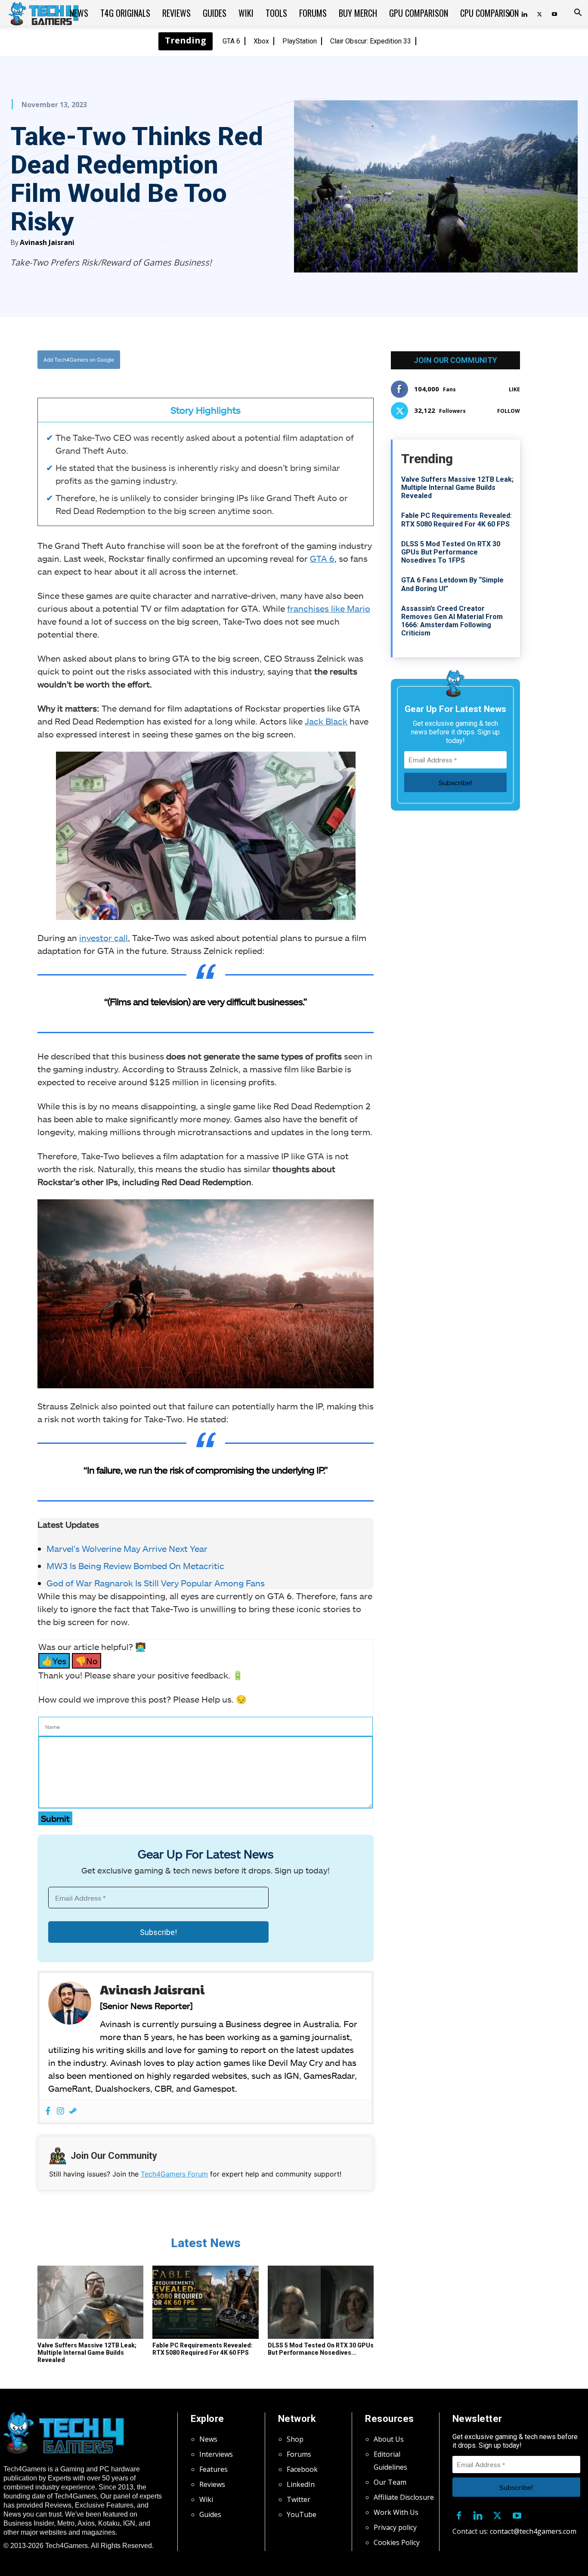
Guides (215, 13)
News (79, 13)
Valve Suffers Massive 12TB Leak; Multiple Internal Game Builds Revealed (87, 2353)
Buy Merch (358, 13)
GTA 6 (231, 41)
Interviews (216, 2454)
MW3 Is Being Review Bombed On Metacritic (135, 1566)
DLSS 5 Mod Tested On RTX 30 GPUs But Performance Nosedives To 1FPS (451, 552)
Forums (313, 13)
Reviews (176, 13)
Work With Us (396, 2512)
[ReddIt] (273, 360)
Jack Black (326, 721)
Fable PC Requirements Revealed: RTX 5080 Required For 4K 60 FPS (203, 2349)
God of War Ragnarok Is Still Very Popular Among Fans (156, 1583)
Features (214, 2469)
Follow (509, 411)
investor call (104, 938)
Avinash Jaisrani (47, 242)
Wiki (246, 13)
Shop (295, 2439)
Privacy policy (395, 2527)
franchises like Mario (329, 608)
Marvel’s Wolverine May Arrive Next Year (127, 1548)
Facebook (302, 2469)
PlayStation (300, 41)
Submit (55, 1818)
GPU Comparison (419, 13)
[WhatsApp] (253, 360)
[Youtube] (554, 13)
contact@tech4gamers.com (533, 2531)
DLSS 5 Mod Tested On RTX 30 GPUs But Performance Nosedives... (321, 2349)
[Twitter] (539, 13)
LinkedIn (301, 2484)
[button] (578, 13)
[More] (293, 360)
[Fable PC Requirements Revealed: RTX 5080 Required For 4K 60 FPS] (205, 2302)
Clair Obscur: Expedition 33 (371, 41)
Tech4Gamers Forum (174, 2174)
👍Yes (54, 1661)
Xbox (261, 41)
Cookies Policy (397, 2542)
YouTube (302, 2514)
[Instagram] (60, 2111)
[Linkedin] (478, 2514)
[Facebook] (214, 360)
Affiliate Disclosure (404, 2497)
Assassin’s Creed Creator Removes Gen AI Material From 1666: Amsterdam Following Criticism (452, 621)
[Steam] (73, 2111)
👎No (87, 1661)
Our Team (390, 2482)
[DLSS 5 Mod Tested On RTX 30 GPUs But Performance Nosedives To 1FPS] (321, 2302)
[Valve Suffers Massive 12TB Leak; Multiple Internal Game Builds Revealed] (90, 2302)
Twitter (299, 2499)
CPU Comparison (489, 13)
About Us (389, 2439)
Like (514, 389)
